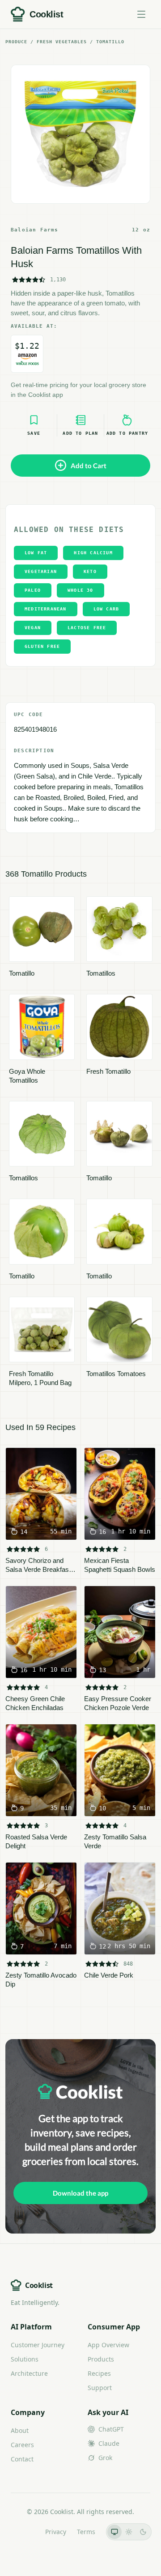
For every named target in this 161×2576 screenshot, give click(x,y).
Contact (22, 2459)
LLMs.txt (22, 2532)
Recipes (99, 2373)
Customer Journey (38, 2345)
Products (101, 2359)
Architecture (29, 2373)
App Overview (108, 2345)
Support (100, 2388)
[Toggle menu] (141, 14)
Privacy (56, 2532)
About (20, 2430)
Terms (86, 2532)
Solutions (25, 2359)
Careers (22, 2445)
